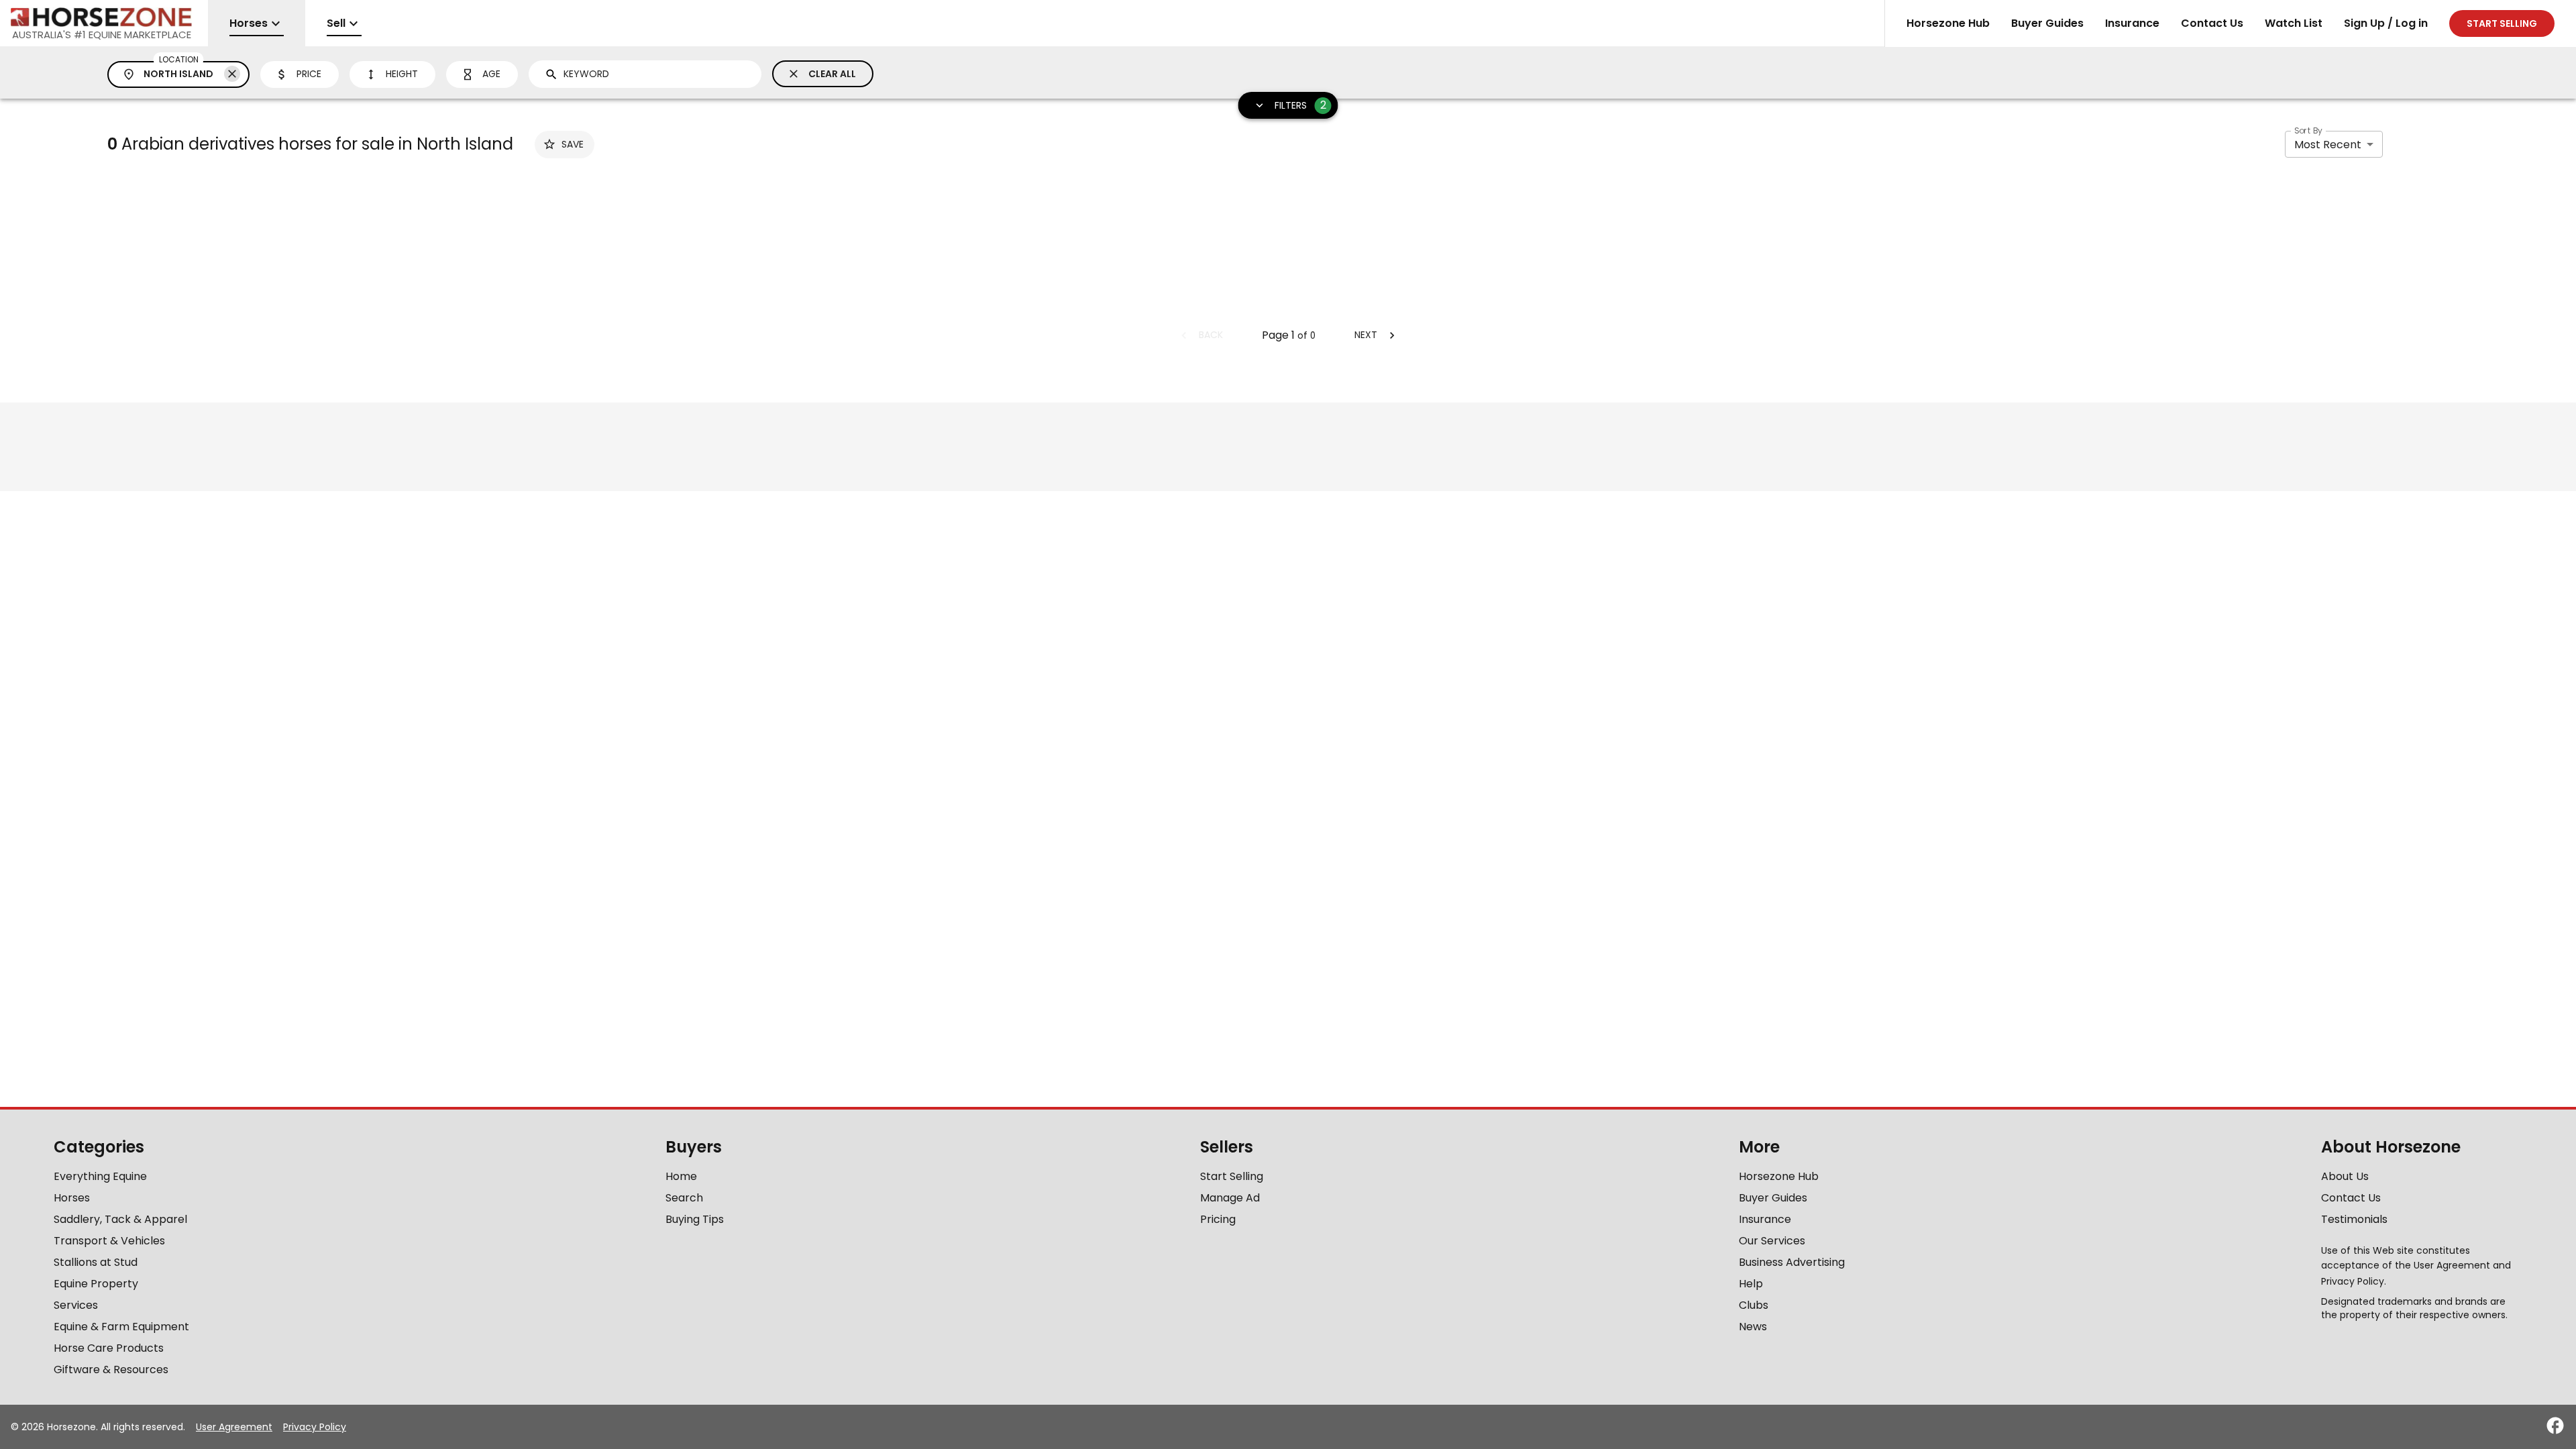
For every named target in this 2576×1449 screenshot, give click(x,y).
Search (684, 1198)
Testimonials (2354, 1219)
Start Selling (1232, 1176)
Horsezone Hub (1948, 23)
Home (681, 1176)
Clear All (832, 74)
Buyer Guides (2047, 23)
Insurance (2132, 23)
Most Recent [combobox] (2328, 145)
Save (573, 144)
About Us (2345, 1176)
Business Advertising (1792, 1262)
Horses (72, 1198)
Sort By (2308, 130)
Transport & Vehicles (109, 1241)
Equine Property (96, 1284)
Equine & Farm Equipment (121, 1327)
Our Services (1772, 1241)
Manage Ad (1230, 1198)
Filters (1300, 105)
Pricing (1218, 1219)
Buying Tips (695, 1219)
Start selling (2502, 23)
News (1753, 1327)
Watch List (2294, 23)
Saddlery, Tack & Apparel (120, 1219)
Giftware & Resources (111, 1370)
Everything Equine (100, 1176)
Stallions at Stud (96, 1262)
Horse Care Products (109, 1348)
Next (1366, 335)
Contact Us (2212, 23)
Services (76, 1305)
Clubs (1754, 1305)
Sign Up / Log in (2386, 23)
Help (1751, 1284)
